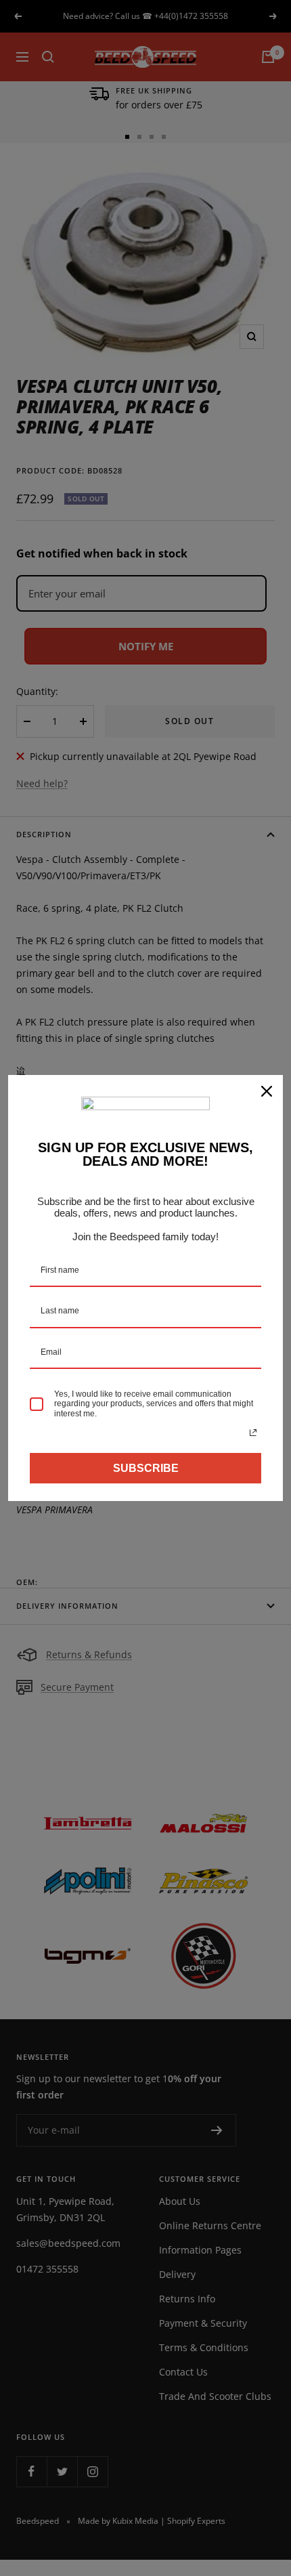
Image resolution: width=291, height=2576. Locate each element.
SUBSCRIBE (146, 1468)
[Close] (267, 1091)
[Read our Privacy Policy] (253, 1433)
